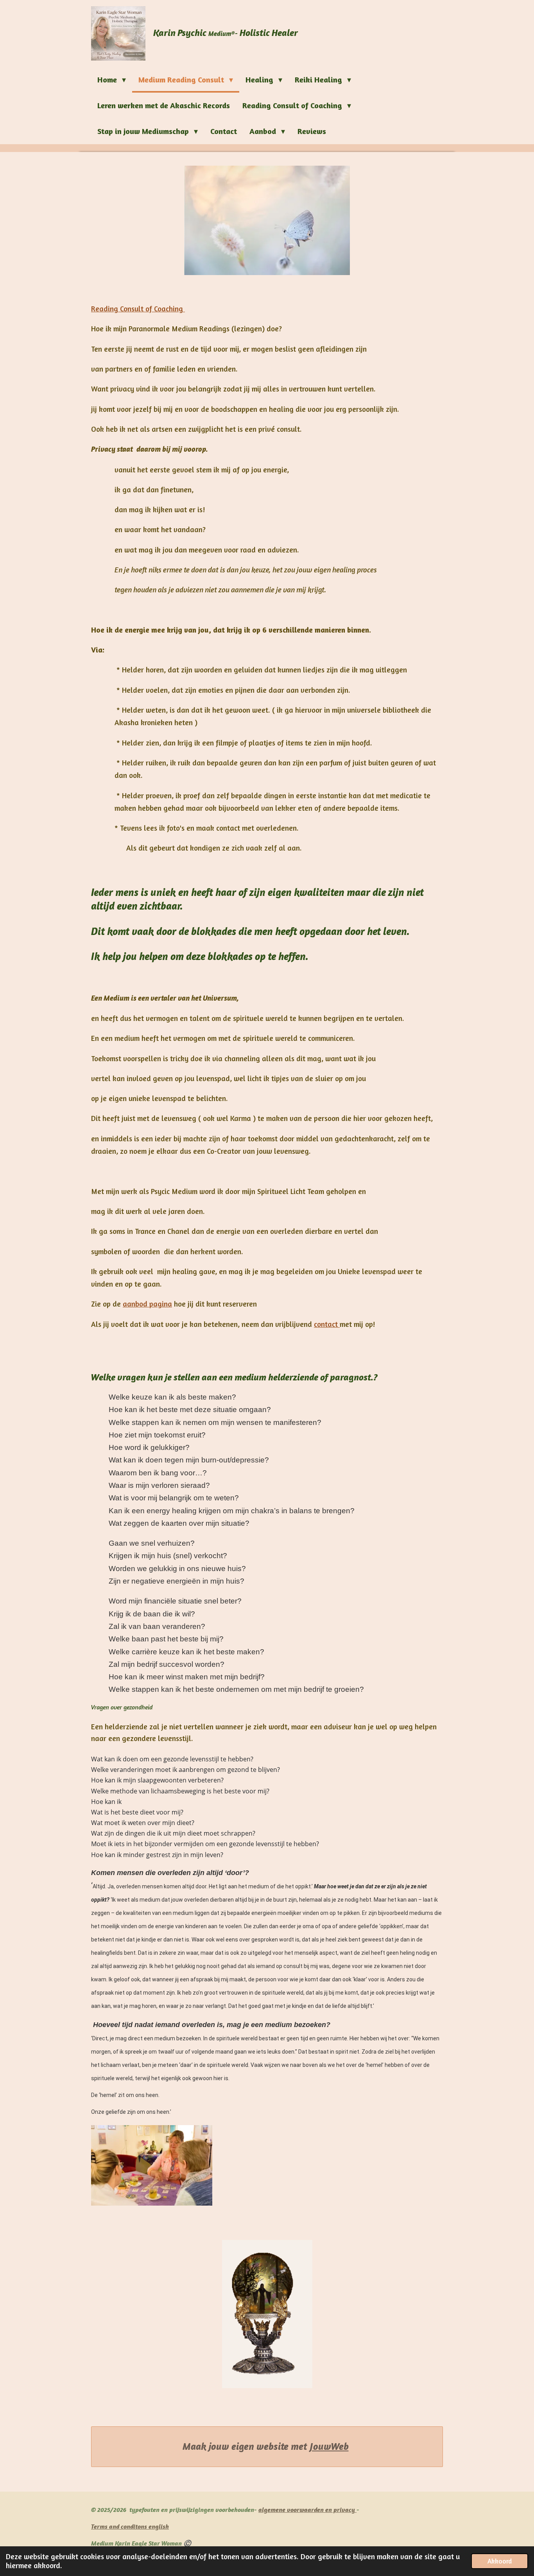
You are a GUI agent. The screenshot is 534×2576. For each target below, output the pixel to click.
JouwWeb (329, 2446)
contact (327, 1324)
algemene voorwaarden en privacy (307, 2510)
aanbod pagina (147, 1304)
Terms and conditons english (130, 2526)
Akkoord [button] (500, 2561)
